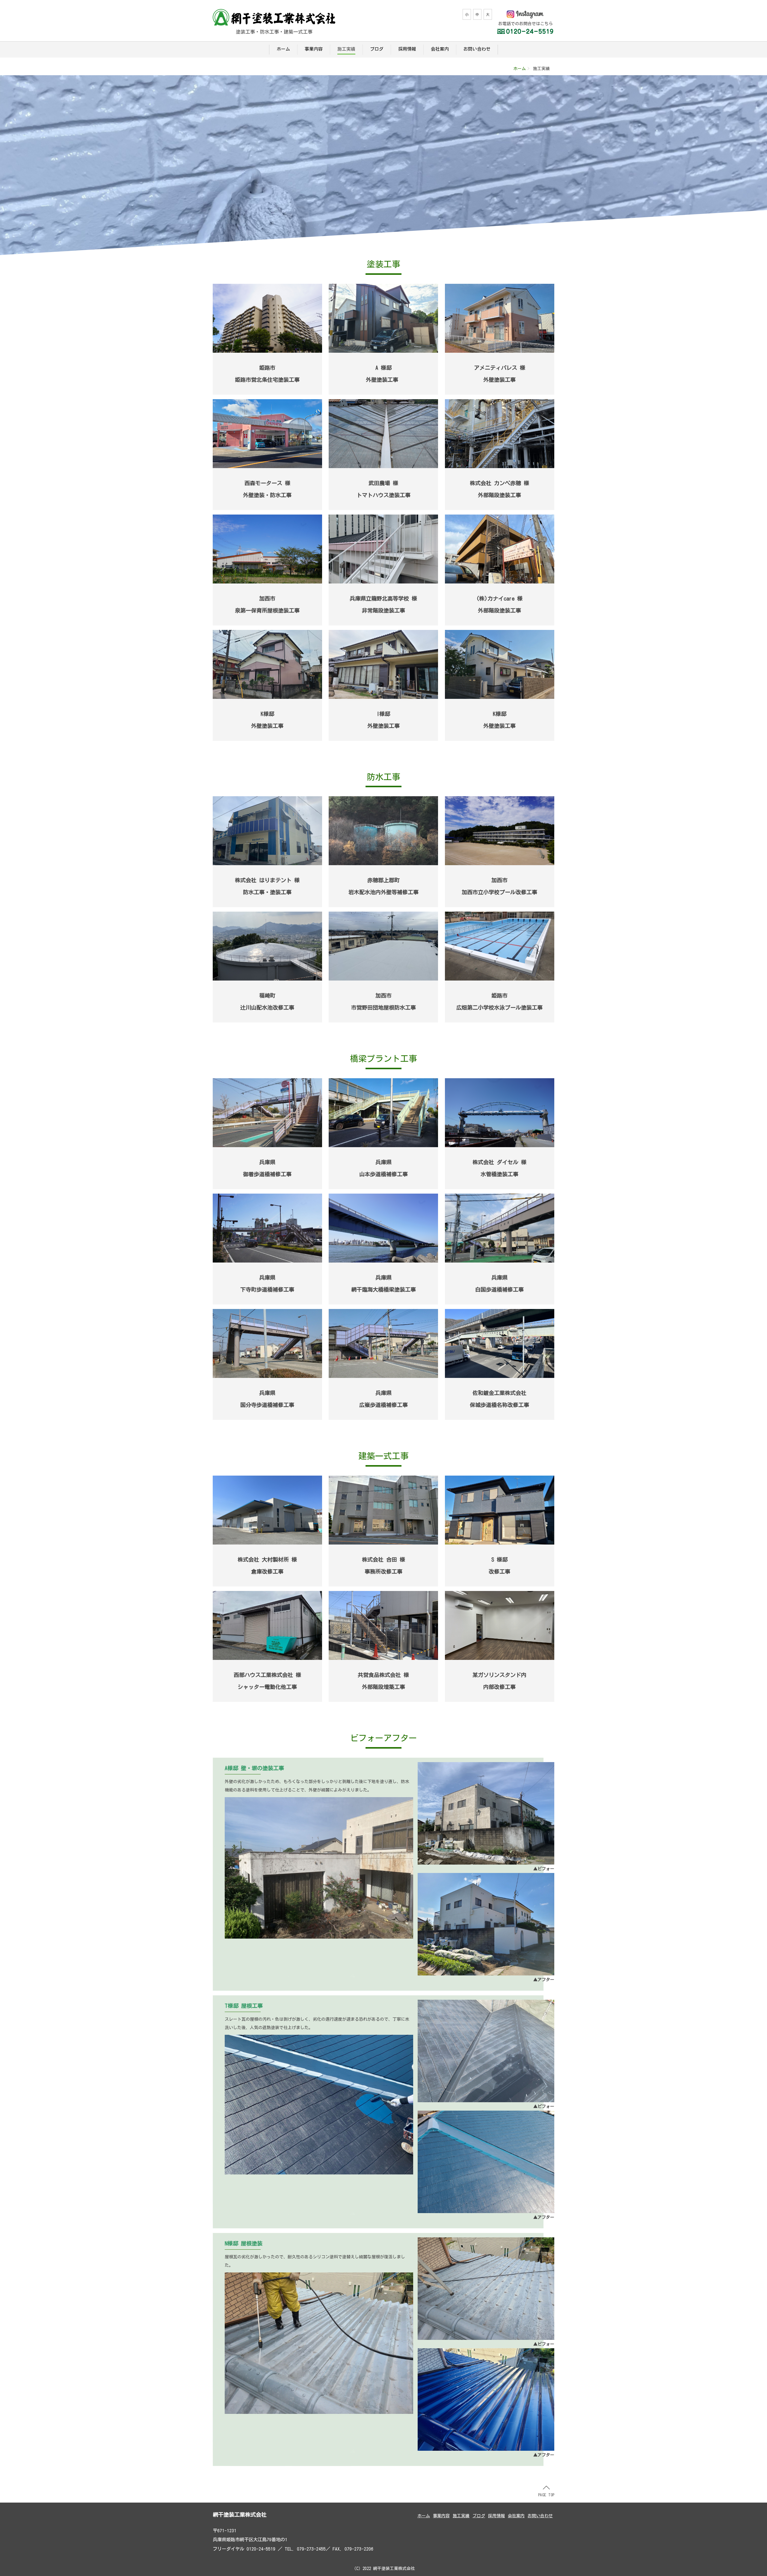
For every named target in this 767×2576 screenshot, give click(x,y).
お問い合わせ (477, 49)
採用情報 (407, 49)
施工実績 (346, 49)
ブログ (377, 49)
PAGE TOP (546, 2495)
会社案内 (440, 49)
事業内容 (314, 49)
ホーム (283, 49)
